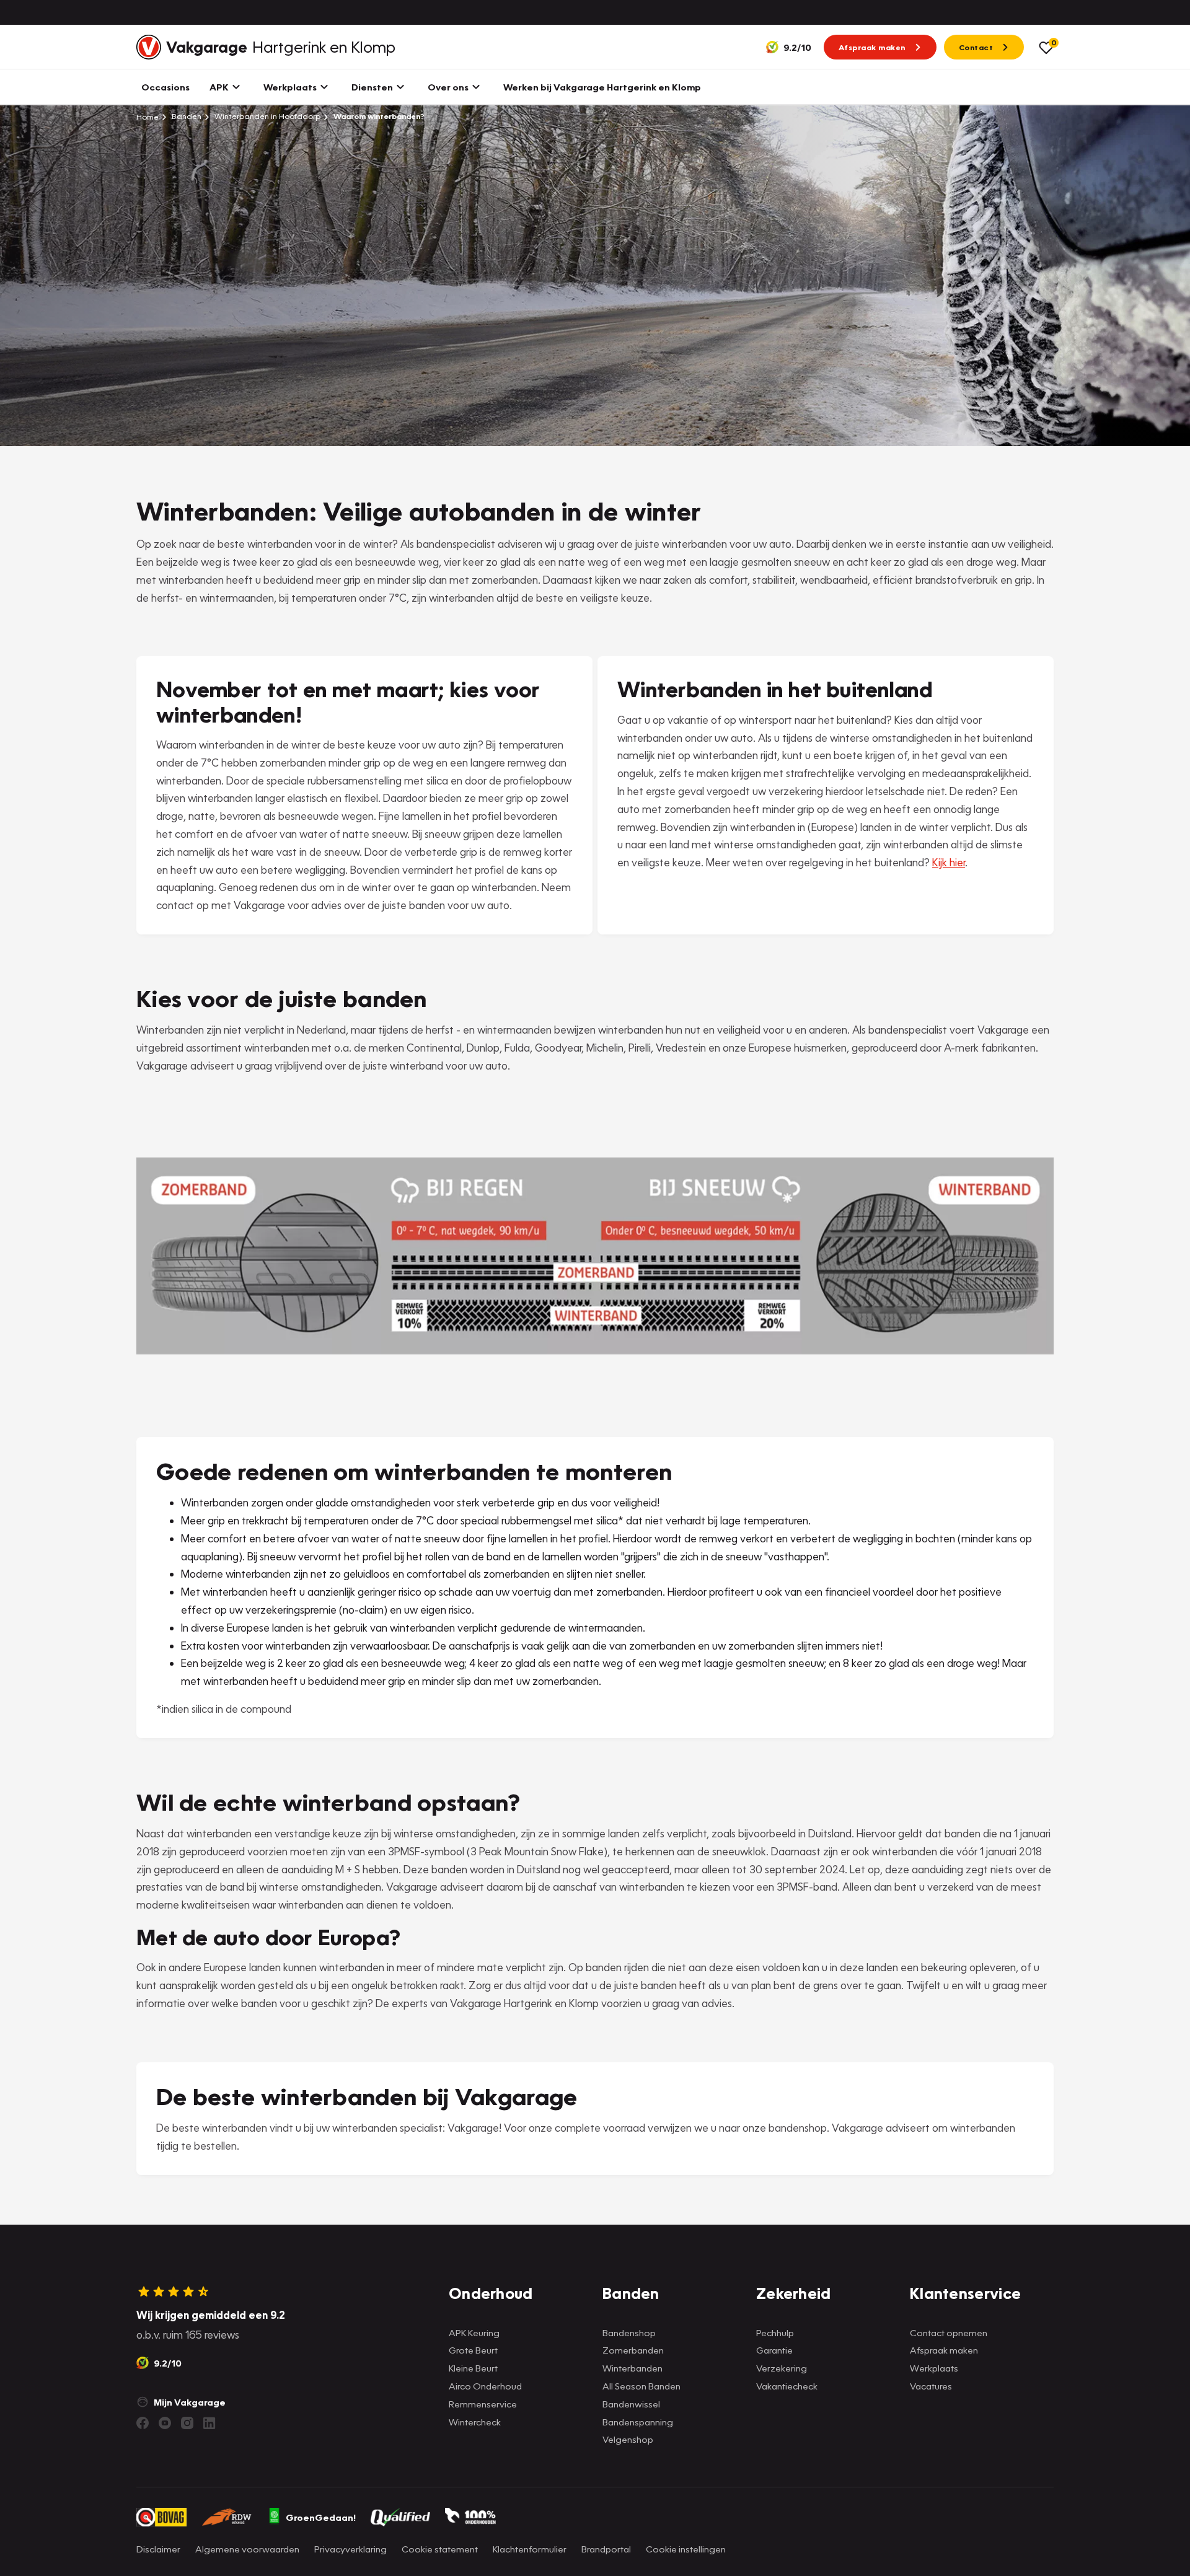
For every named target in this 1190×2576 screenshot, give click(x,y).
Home (148, 116)
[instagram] (187, 2423)
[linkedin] (209, 2423)
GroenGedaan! (321, 2517)
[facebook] (143, 2423)
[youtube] (165, 2423)
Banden (186, 116)
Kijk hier (949, 862)
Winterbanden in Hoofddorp (267, 116)
